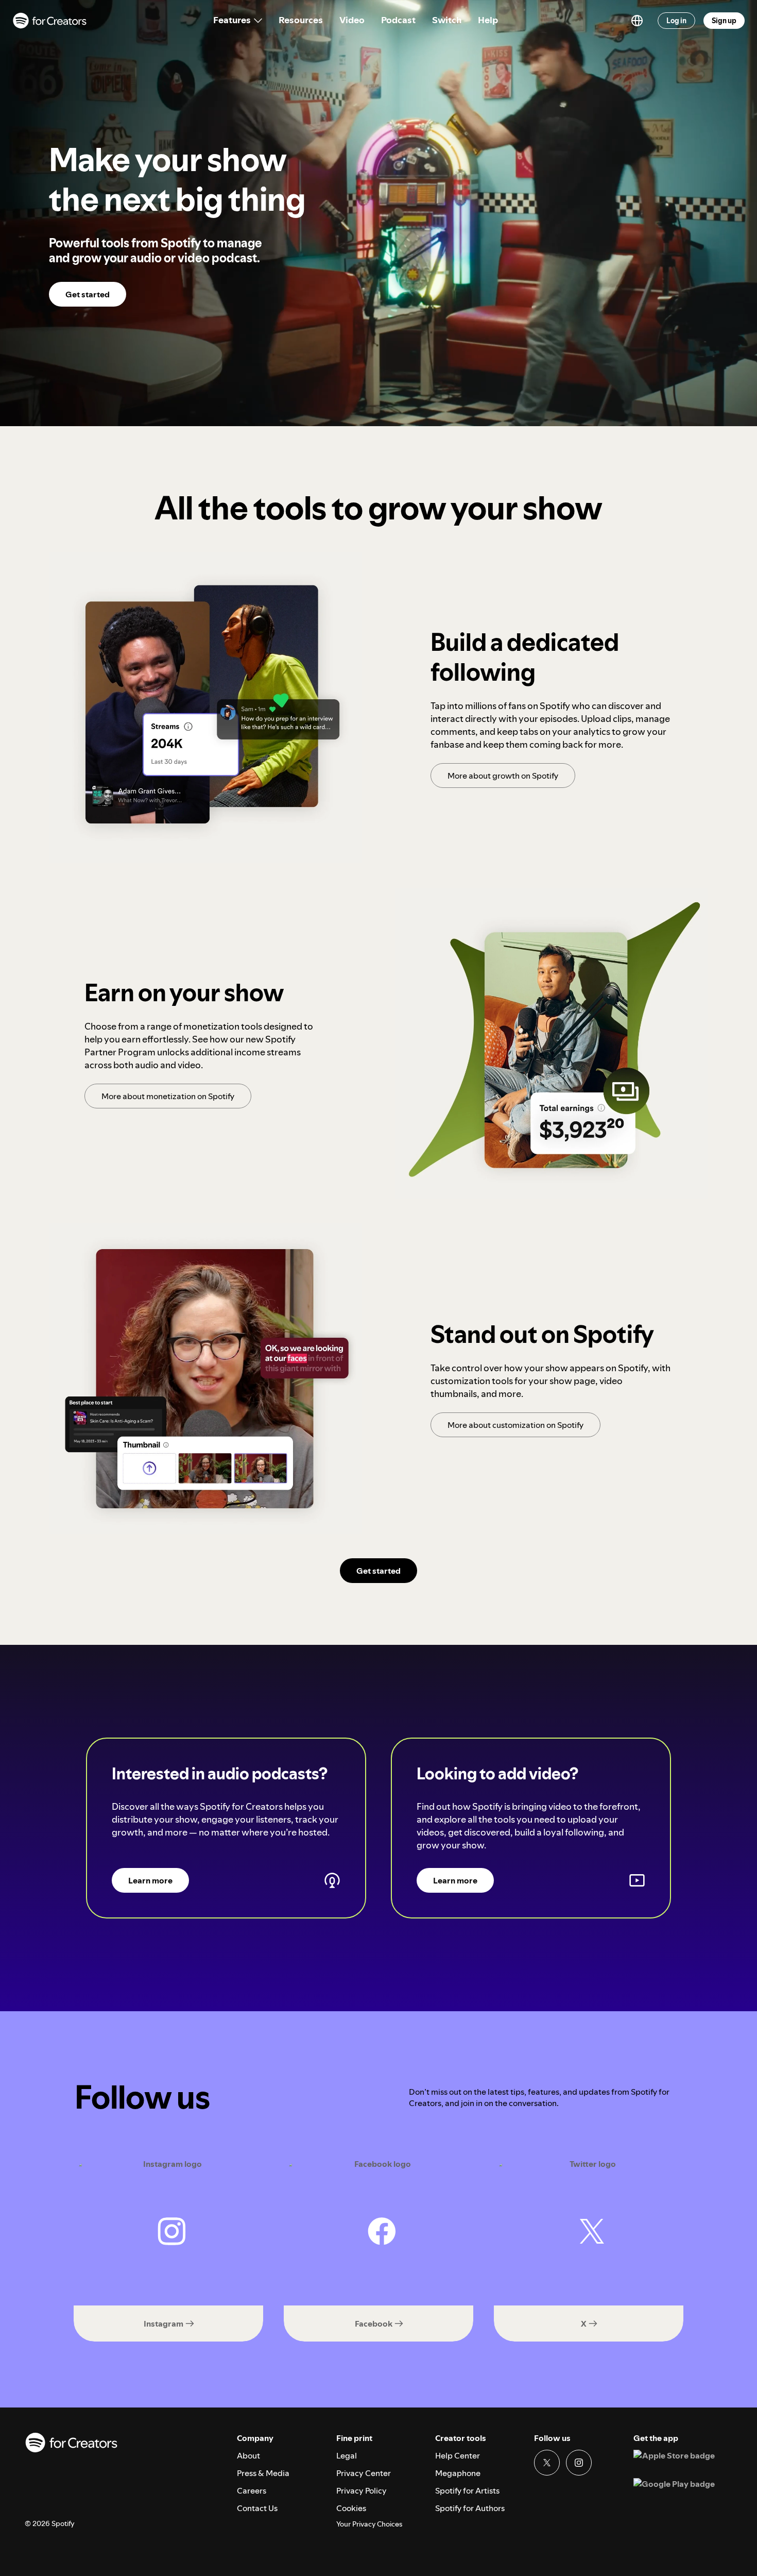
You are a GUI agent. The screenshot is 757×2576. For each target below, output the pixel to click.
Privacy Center (364, 2473)
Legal (347, 2455)
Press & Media (263, 2473)
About (248, 2455)
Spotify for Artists (467, 2490)
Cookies (351, 2508)
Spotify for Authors (470, 2508)
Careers (252, 2490)
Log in (676, 21)
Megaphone (458, 2473)
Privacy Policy (362, 2490)
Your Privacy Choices (369, 2524)
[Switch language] (637, 21)
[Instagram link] (579, 2463)
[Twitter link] (547, 2463)
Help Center (458, 2455)
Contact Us (257, 2508)
